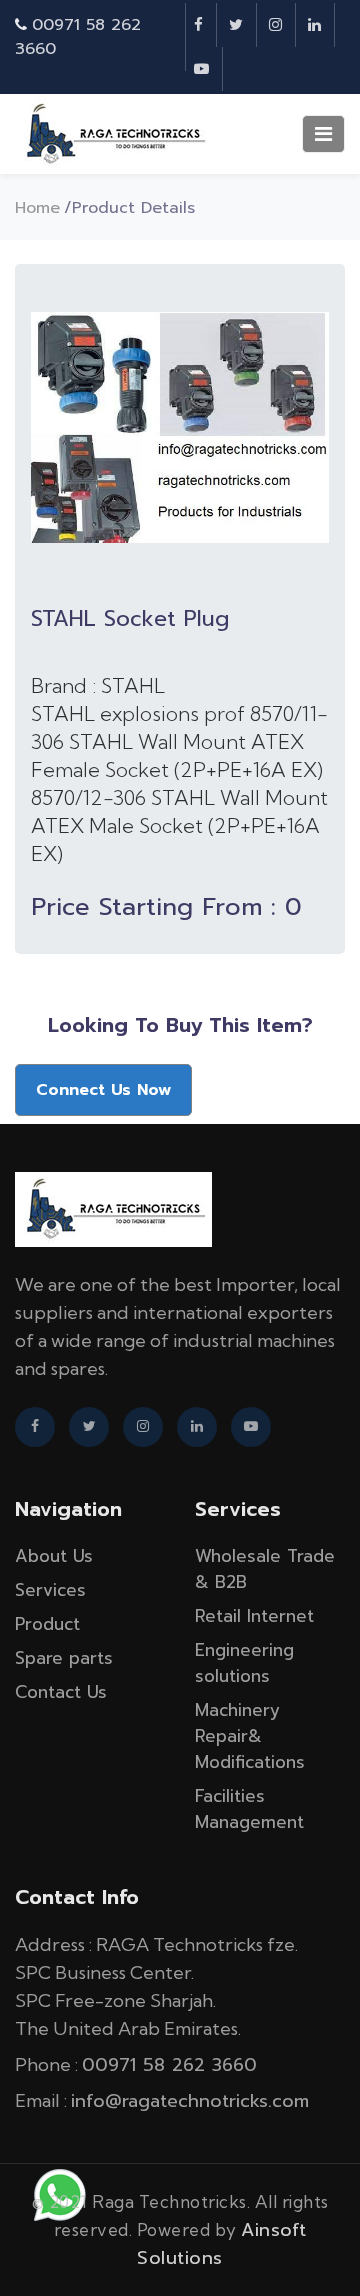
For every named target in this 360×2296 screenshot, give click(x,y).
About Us (54, 1556)
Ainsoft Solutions (221, 2244)
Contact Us (61, 1692)
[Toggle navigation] (323, 134)
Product (47, 1624)
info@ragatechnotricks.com (190, 2101)
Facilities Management (249, 1809)
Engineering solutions (244, 1663)
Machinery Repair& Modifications (250, 1736)
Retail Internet (254, 1616)
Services (50, 1590)
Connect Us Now (103, 1090)
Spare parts (64, 1658)
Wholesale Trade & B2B (265, 1569)
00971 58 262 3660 (169, 2065)
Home (37, 208)
